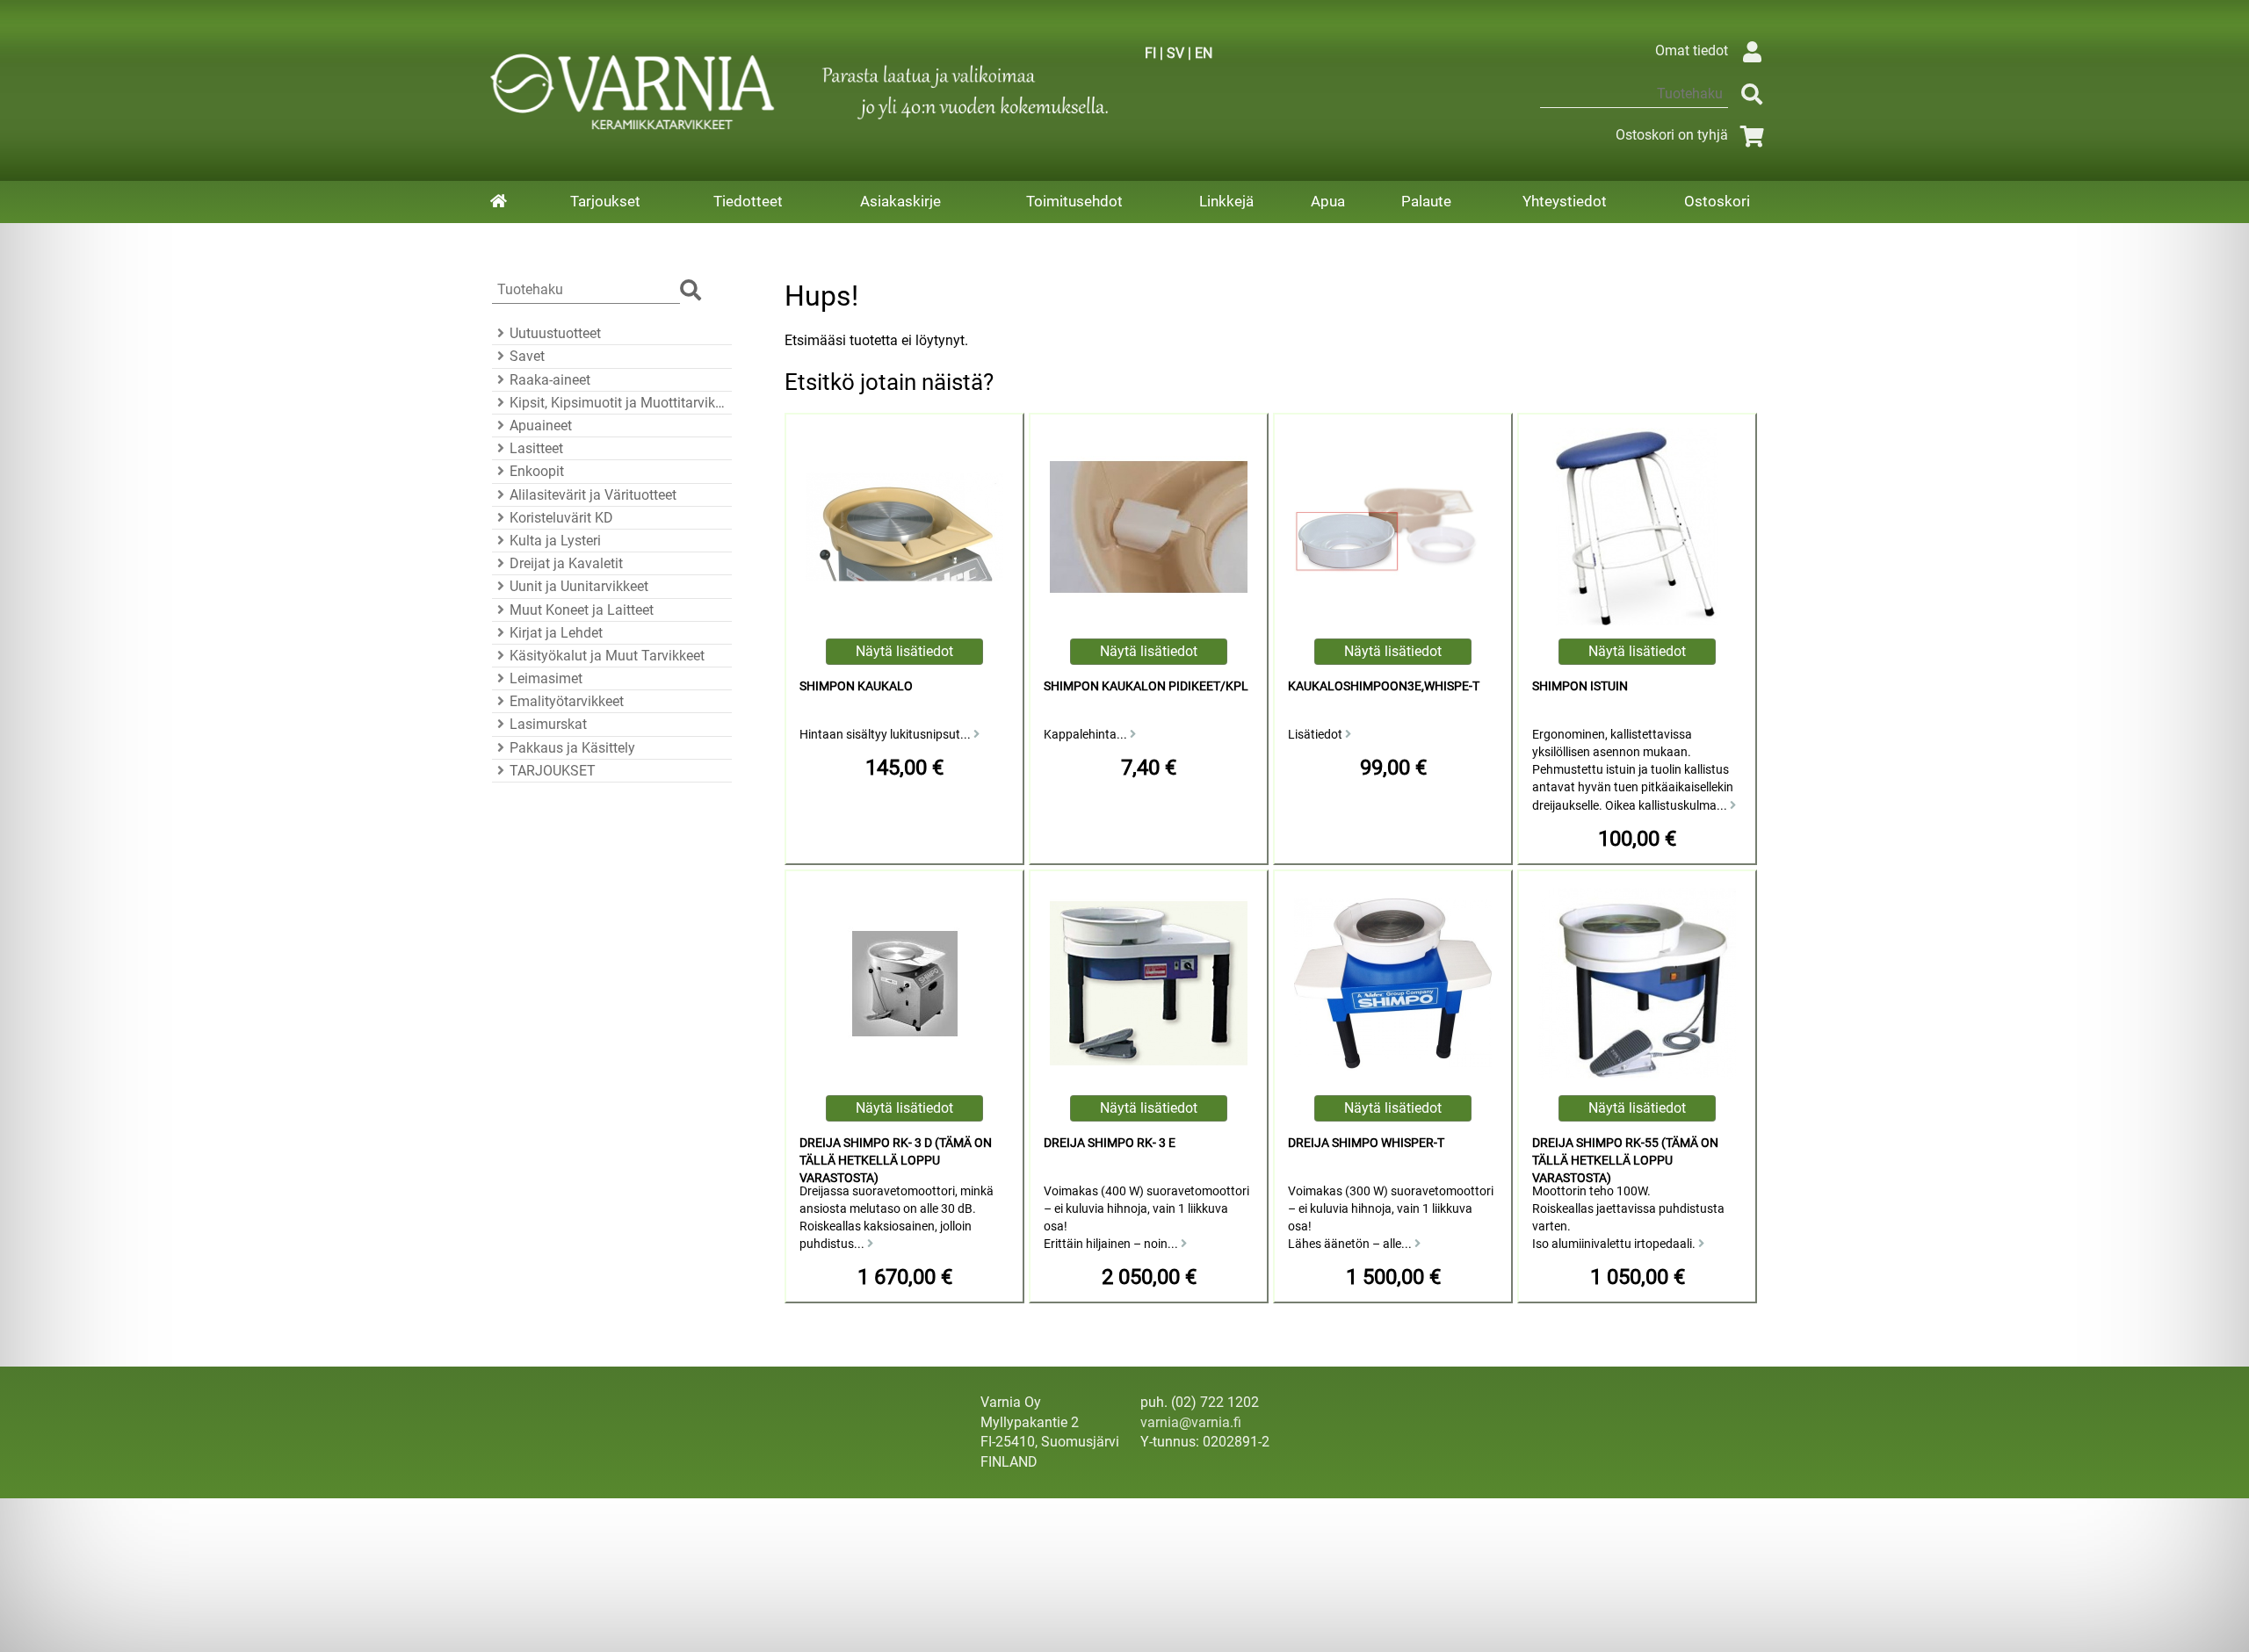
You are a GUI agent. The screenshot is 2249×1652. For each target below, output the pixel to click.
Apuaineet (541, 426)
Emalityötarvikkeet (567, 701)
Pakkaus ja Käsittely (572, 748)
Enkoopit (537, 471)
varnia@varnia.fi (1191, 1422)
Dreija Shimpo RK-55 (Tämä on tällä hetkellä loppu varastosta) (1625, 1161)
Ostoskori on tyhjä (1672, 135)
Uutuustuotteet (555, 333)
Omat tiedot (1692, 50)
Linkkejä (1226, 201)
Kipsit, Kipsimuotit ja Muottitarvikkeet (618, 403)
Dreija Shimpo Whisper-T (1366, 1143)
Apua (1328, 201)
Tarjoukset (605, 201)
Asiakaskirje (900, 201)
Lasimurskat (548, 724)
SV (1175, 53)
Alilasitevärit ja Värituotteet (593, 495)
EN (1204, 53)
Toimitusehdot (1074, 201)
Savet (527, 356)
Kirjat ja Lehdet (556, 633)
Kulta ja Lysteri (555, 541)
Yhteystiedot (1565, 201)
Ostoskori (1717, 201)
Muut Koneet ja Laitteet (582, 610)
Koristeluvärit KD (561, 518)
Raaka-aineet (550, 380)
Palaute (1426, 201)
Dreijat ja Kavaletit (566, 563)
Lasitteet (536, 448)
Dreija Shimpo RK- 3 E (1110, 1143)
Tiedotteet (748, 201)
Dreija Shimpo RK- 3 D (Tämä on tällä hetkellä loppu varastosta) (896, 1161)
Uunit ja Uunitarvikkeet (579, 586)
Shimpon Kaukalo (856, 686)
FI (1150, 53)
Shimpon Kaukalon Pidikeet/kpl (1146, 686)
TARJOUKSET (553, 771)
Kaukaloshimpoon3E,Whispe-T (1384, 686)
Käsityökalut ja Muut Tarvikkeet (607, 656)
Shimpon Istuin (1580, 686)
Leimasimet (546, 678)
